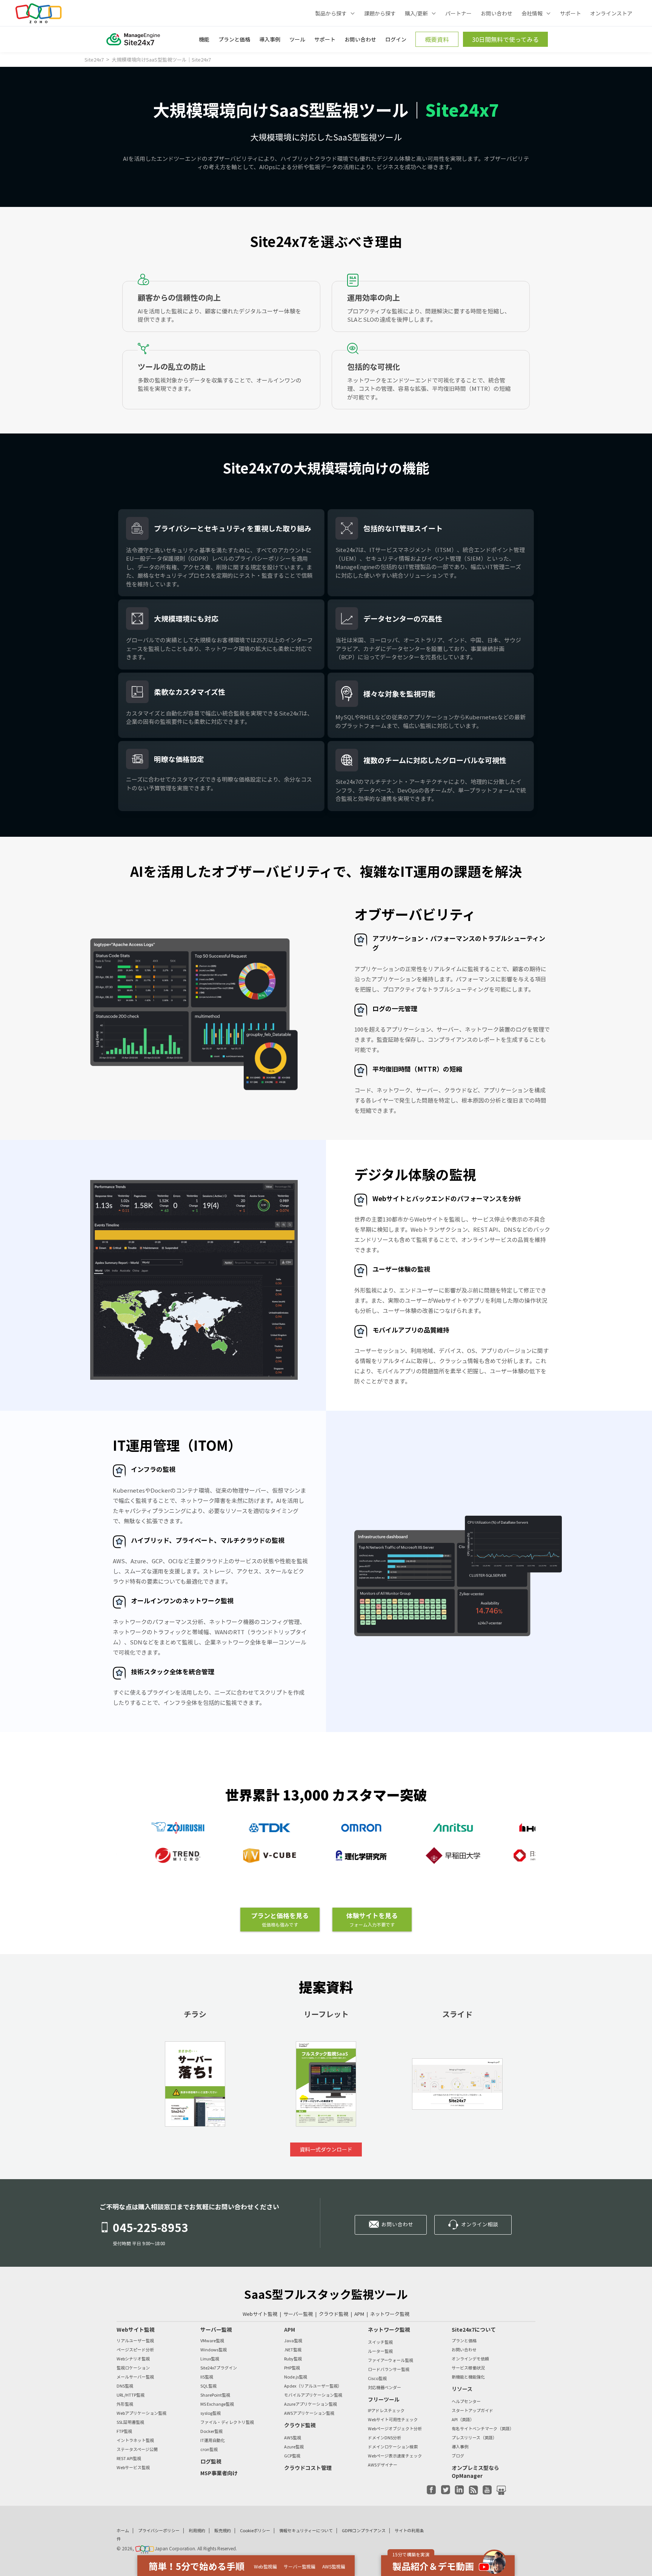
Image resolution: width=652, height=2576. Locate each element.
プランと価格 (234, 39)
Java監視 (293, 2341)
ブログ (458, 2456)
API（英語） (463, 2419)
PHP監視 (292, 2368)
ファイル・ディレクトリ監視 (227, 2422)
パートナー (458, 13)
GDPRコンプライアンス (364, 2530)
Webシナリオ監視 (133, 2359)
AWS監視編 (334, 2567)
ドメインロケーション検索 (393, 2447)
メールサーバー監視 (135, 2377)
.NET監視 (293, 2350)
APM (359, 2314)
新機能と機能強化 (468, 2377)
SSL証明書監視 (130, 2422)
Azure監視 (294, 2447)
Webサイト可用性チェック (393, 2419)
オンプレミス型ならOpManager (475, 2472)
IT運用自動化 (213, 2440)
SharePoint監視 (215, 2395)
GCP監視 (292, 2456)
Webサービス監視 (133, 2467)
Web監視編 (265, 2567)
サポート (570, 13)
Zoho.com (38, 13)
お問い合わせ (497, 13)
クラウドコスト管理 (308, 2468)
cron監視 (209, 2449)
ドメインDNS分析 (384, 2438)
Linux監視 (210, 2359)
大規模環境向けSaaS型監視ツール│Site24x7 (161, 59)
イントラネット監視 (135, 2440)
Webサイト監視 (260, 2314)
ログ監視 (211, 2461)
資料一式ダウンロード (326, 2149)
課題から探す (380, 13)
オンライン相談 (480, 2224)
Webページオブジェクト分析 (395, 2429)
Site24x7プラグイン (219, 2368)
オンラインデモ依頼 (470, 2359)
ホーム (123, 2530)
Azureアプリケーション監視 (311, 2404)
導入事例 (270, 39)
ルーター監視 (380, 2351)
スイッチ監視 (380, 2342)
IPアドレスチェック (386, 2410)
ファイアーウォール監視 (391, 2360)
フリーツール (384, 2399)
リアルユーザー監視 (135, 2341)
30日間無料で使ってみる (505, 39)
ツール (297, 39)
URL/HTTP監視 (131, 2395)
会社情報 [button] (532, 13)
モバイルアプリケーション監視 (313, 2395)
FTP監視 (124, 2431)
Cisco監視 (377, 2378)
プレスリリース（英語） (474, 2438)
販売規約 (223, 2530)
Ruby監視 (293, 2359)
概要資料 (437, 39)
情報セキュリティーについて (306, 2530)
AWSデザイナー (383, 2465)
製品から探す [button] (331, 13)
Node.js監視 (296, 2377)
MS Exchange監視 (217, 2404)
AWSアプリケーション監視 (309, 2413)
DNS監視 (125, 2386)
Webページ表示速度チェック (395, 2456)
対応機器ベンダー (384, 2387)
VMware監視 (212, 2341)
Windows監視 (214, 2350)
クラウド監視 (334, 2314)
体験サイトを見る (372, 1919)
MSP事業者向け (219, 2473)
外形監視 (125, 2404)
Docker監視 (211, 2431)
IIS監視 (207, 2377)
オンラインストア (611, 13)
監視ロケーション (133, 2368)
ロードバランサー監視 (389, 2369)
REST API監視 (129, 2458)
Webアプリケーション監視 (141, 2413)
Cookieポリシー (255, 2530)
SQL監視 (208, 2386)
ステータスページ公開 (137, 2449)
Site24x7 (95, 59)
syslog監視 (211, 2413)
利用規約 (197, 2530)
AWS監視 (293, 2438)
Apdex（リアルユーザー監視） (313, 2386)
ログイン (396, 39)
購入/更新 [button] (416, 13)
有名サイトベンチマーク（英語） (483, 2429)
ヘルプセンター (466, 2401)
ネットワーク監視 (390, 2314)
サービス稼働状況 (468, 2368)
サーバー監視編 (300, 2567)
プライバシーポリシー (159, 2530)
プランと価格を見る (280, 1919)
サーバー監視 (298, 2314)
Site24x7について (474, 2329)
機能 (204, 39)
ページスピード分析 (135, 2350)
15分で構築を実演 (411, 2554)
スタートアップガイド (472, 2410)
